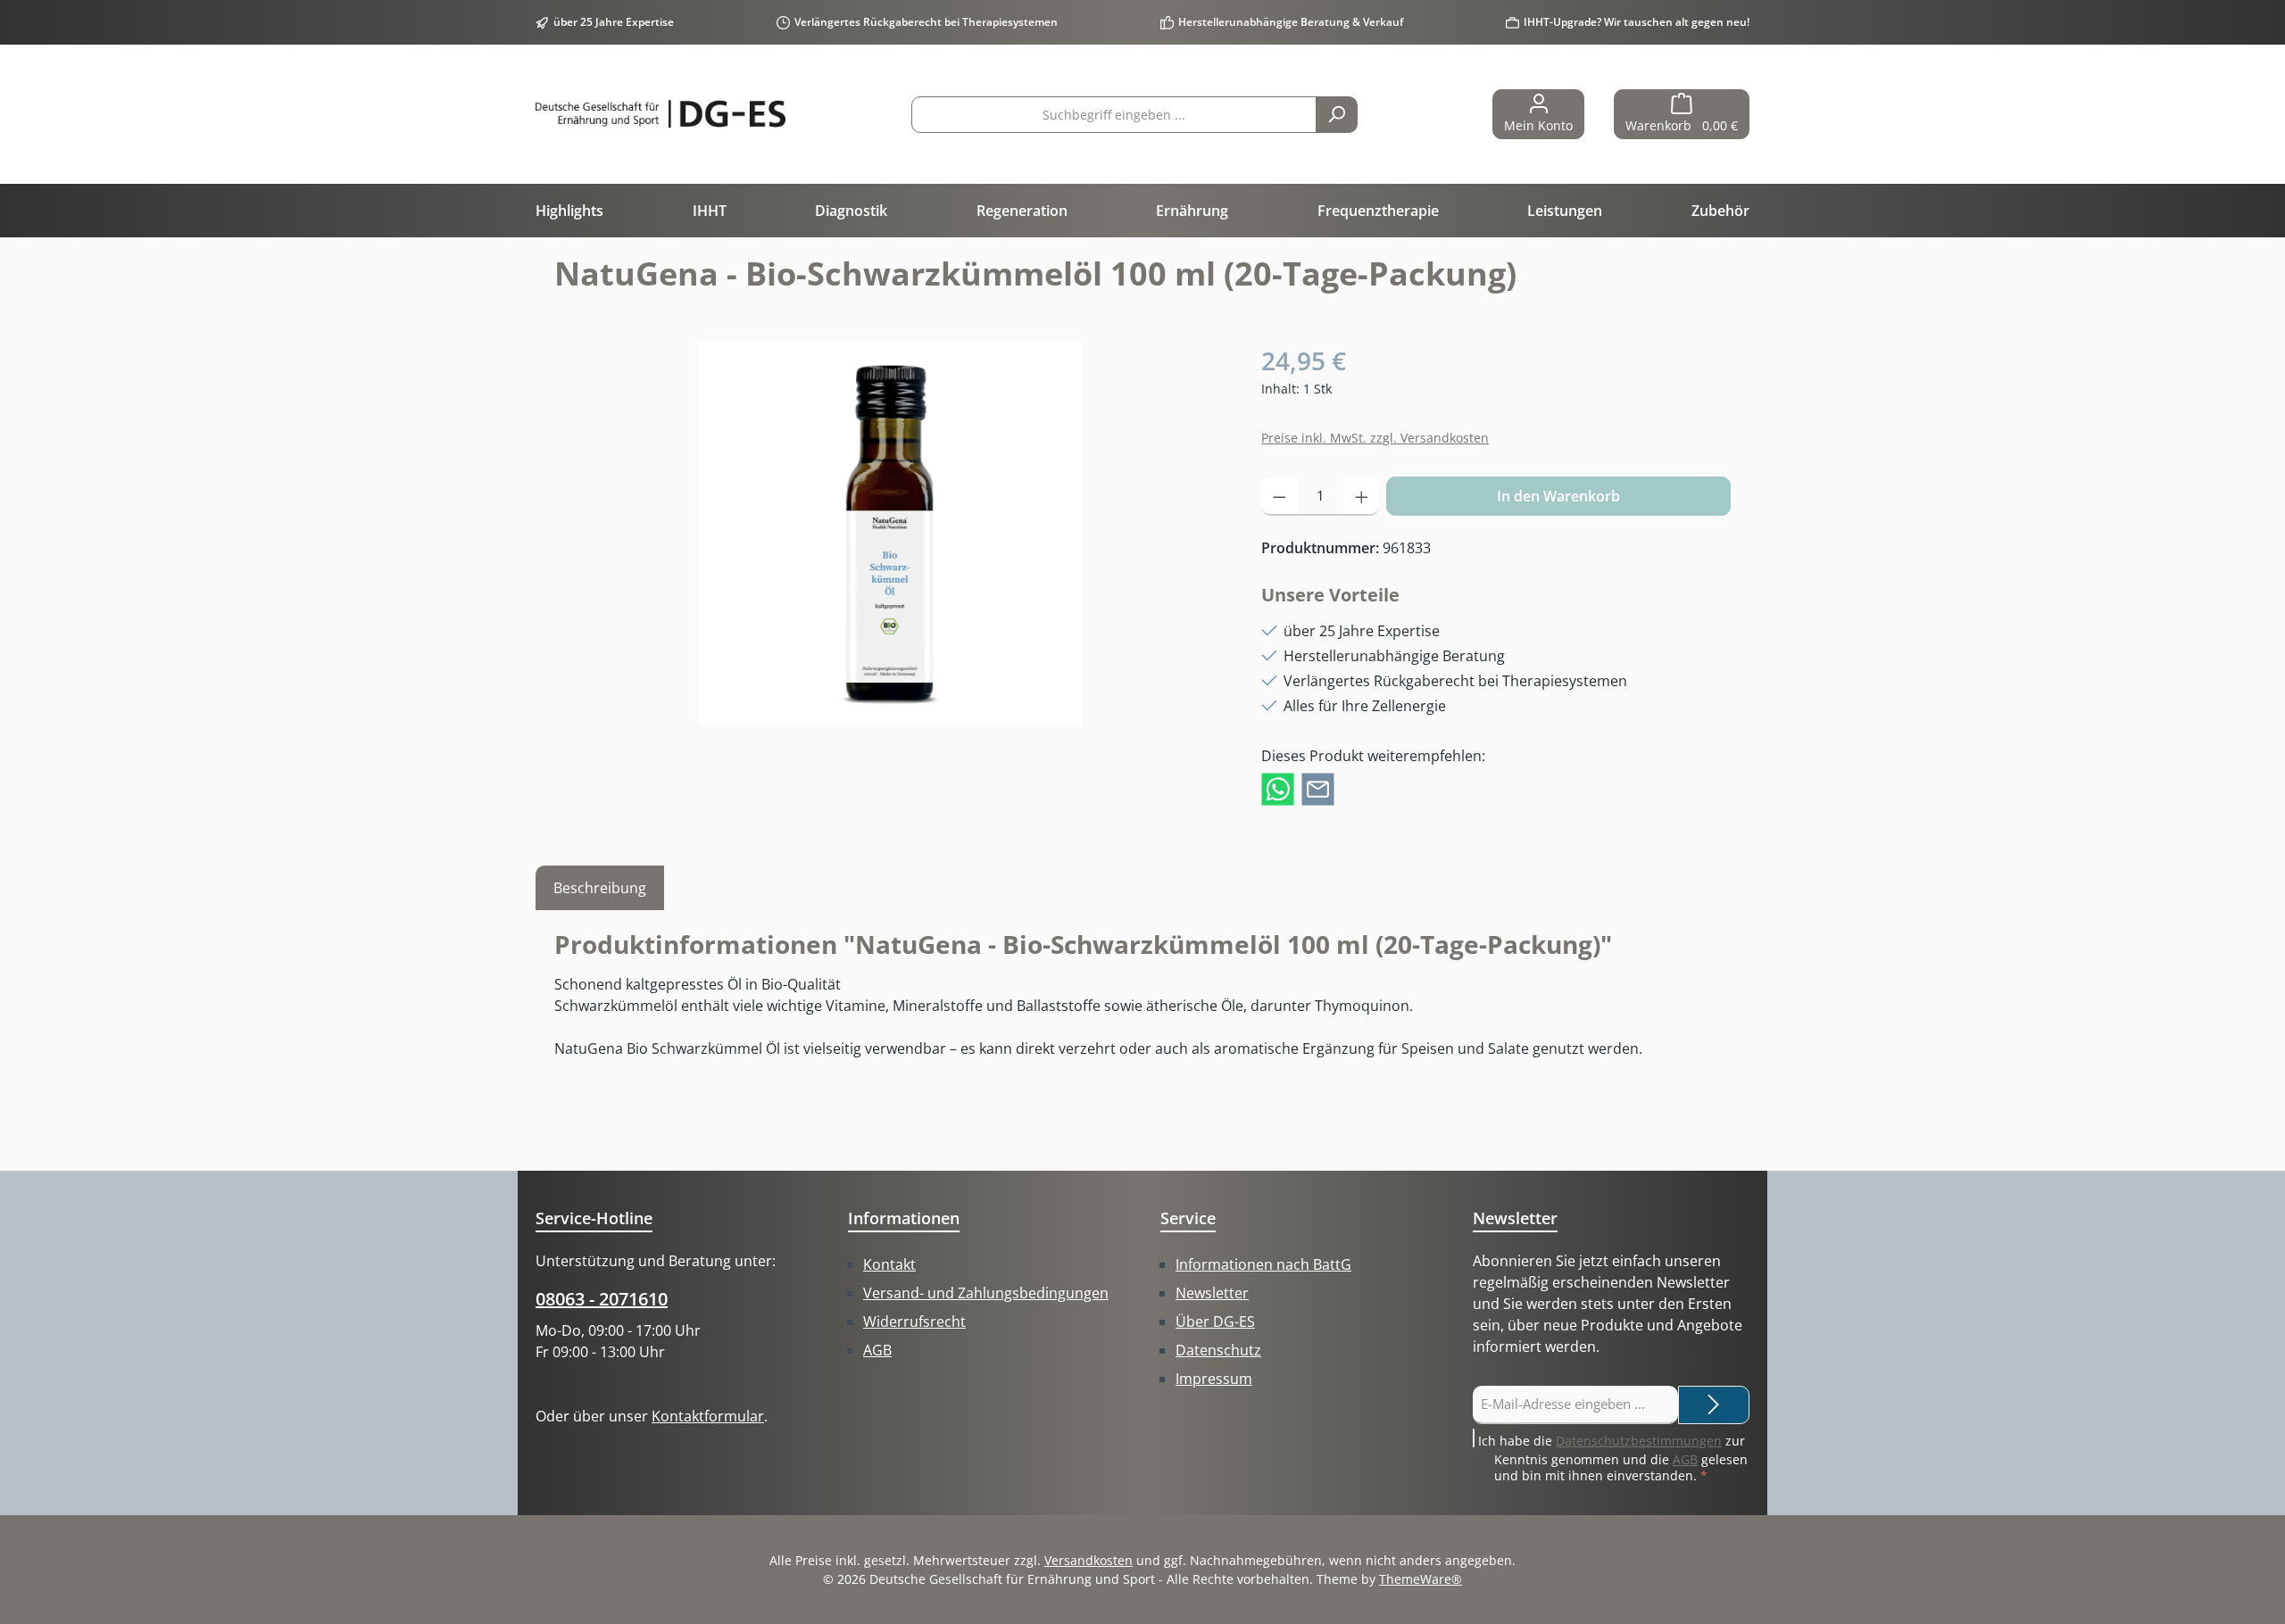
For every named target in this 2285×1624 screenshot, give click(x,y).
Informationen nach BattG (1263, 1264)
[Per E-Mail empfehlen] (1318, 788)
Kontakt (889, 1264)
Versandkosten (1088, 1560)
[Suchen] (1337, 115)
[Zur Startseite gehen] (661, 114)
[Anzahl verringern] (1280, 496)
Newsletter (1212, 1293)
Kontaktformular (708, 1416)
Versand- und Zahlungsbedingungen (986, 1293)
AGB (877, 1350)
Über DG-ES (1215, 1322)
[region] (890, 534)
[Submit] (1714, 1405)
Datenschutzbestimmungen (1639, 1441)
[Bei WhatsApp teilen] (1278, 788)
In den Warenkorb (1558, 496)
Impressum (1214, 1379)
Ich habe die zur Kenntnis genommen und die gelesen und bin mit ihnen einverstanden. (1613, 1458)
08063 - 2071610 (602, 1299)
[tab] (600, 888)
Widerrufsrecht (914, 1322)
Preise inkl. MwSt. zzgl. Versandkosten (1375, 438)
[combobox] (1114, 115)
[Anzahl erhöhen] (1362, 496)
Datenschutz (1218, 1350)
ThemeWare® (1421, 1579)
